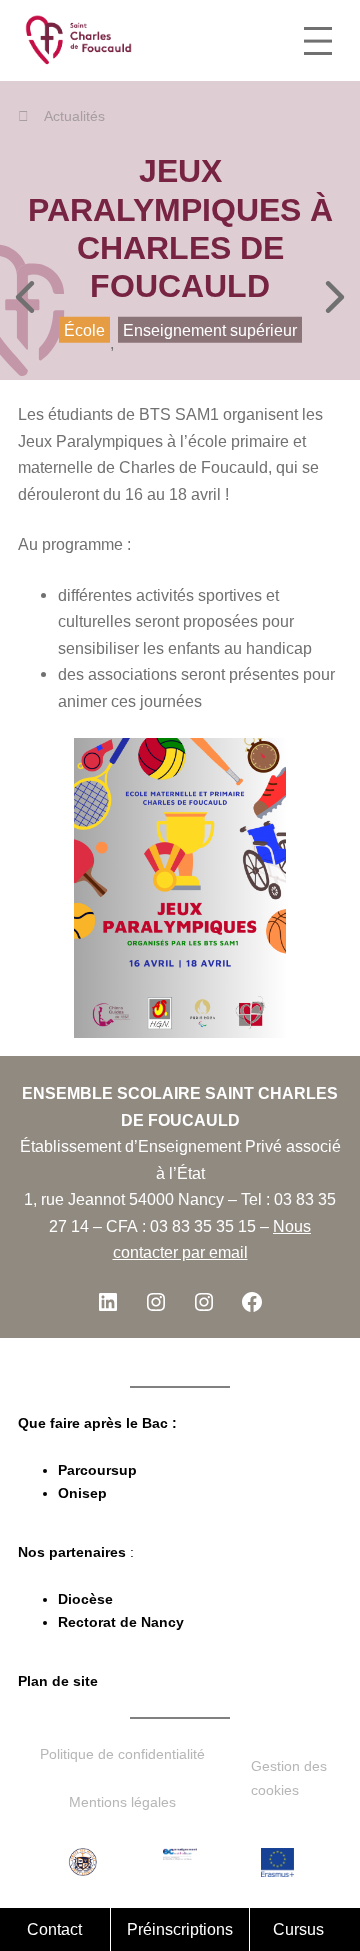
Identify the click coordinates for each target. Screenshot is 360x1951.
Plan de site (58, 1681)
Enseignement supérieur (210, 329)
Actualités (74, 116)
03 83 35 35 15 (203, 1226)
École (84, 329)
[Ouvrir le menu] (318, 41)
